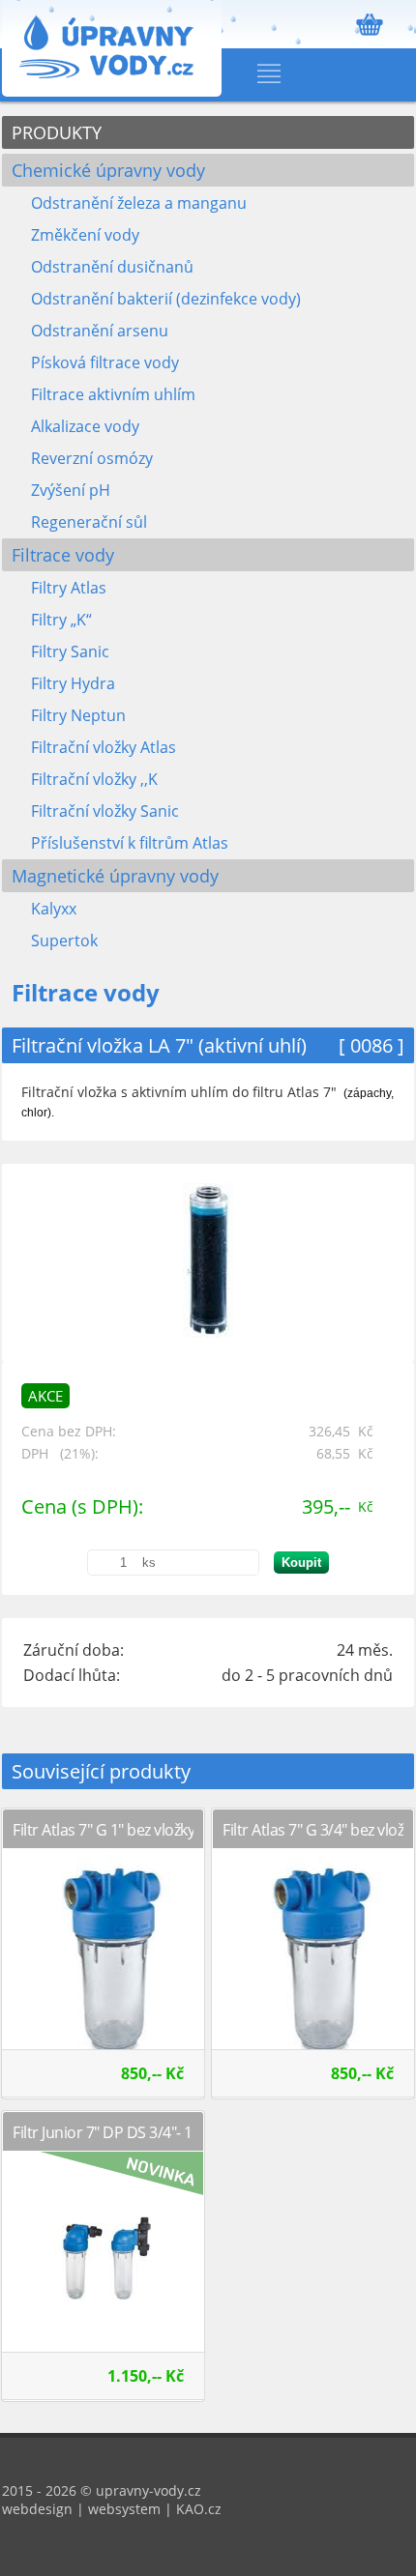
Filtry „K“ (61, 620)
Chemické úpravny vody (108, 170)
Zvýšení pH (71, 490)
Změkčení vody (85, 235)
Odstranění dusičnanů (112, 267)
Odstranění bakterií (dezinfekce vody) (166, 299)
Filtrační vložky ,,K (94, 779)
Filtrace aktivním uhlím (113, 394)
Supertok (64, 941)
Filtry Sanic (70, 651)
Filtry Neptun (78, 715)
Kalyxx (54, 909)
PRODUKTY (57, 132)
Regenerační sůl (89, 522)
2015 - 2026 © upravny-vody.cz (102, 2490)
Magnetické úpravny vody (115, 876)
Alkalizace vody (85, 426)
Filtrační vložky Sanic (105, 811)
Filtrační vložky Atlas (104, 747)
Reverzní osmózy (92, 458)
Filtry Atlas (69, 588)
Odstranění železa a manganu (139, 203)
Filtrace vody (63, 555)
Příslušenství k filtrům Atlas (130, 843)
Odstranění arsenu (100, 331)
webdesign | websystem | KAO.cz (112, 2509)
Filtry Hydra (73, 683)
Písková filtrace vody (105, 362)
